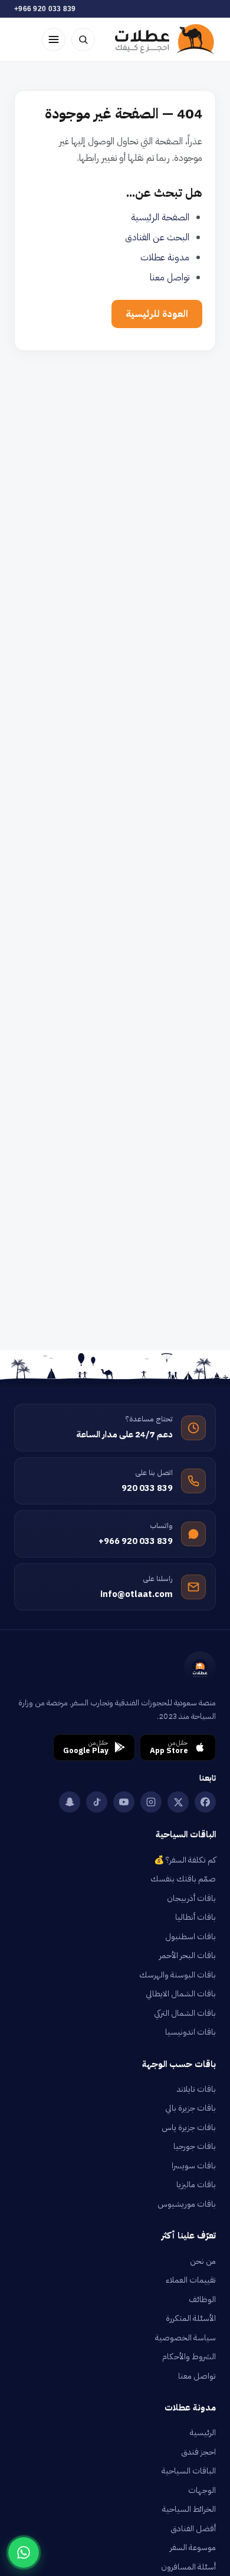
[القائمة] (54, 39)
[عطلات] (165, 39)
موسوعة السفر (193, 2547)
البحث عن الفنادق (157, 237)
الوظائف (202, 2299)
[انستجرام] (151, 1802)
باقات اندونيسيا (190, 2032)
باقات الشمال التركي (185, 2013)
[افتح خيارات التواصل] (24, 2552)
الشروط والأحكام (189, 2357)
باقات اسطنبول (190, 1937)
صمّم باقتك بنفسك (183, 1879)
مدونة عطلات (165, 257)
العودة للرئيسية (157, 314)
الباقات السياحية (189, 2471)
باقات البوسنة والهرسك (178, 1975)
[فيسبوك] (205, 1802)
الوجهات (202, 2490)
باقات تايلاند (196, 2089)
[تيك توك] (97, 1802)
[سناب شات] (70, 1802)
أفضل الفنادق (193, 2529)
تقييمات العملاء (191, 2280)
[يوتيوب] (124, 1802)
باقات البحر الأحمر (188, 1955)
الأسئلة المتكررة (191, 2318)
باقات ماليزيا (196, 2185)
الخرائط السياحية (189, 2509)
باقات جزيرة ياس (189, 2127)
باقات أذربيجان (191, 1898)
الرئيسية (203, 2433)
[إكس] (178, 1802)
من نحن (203, 2261)
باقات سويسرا (194, 2166)
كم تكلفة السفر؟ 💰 (185, 1860)
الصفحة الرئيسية (160, 217)
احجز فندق (198, 2452)
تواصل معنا (170, 277)
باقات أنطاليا (195, 1917)
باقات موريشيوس (187, 2204)
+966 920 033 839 (45, 9)
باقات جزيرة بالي (190, 2108)
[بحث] (83, 39)
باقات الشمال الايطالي (181, 1994)
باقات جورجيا (195, 2146)
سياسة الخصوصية (185, 2338)
